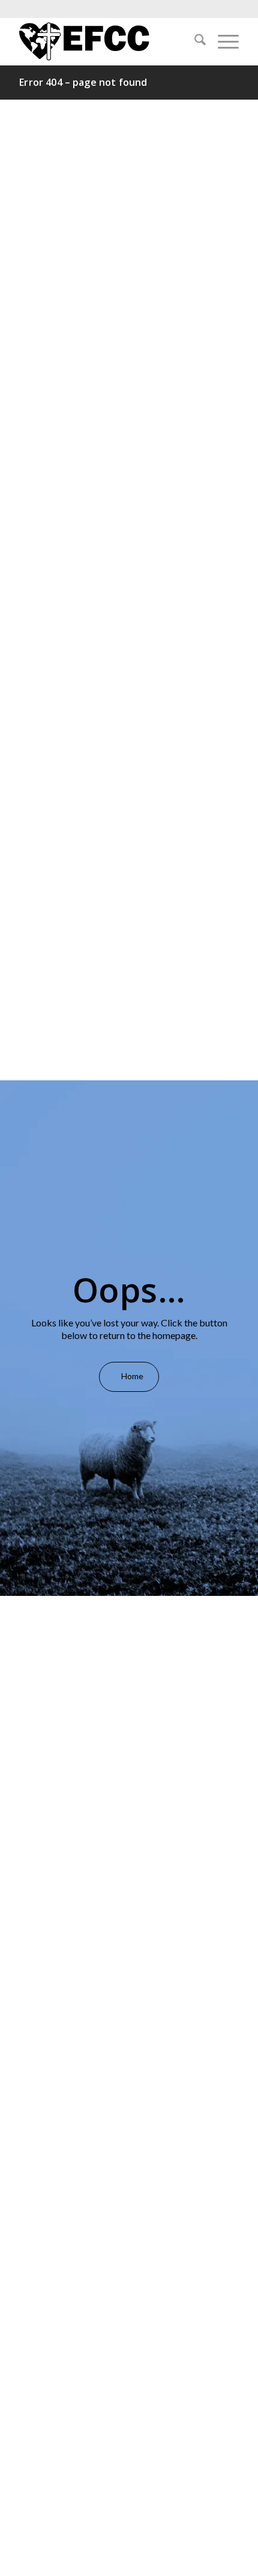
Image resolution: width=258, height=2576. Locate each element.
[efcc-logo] (107, 41)
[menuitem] (194, 41)
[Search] (194, 41)
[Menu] (222, 41)
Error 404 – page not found (83, 82)
